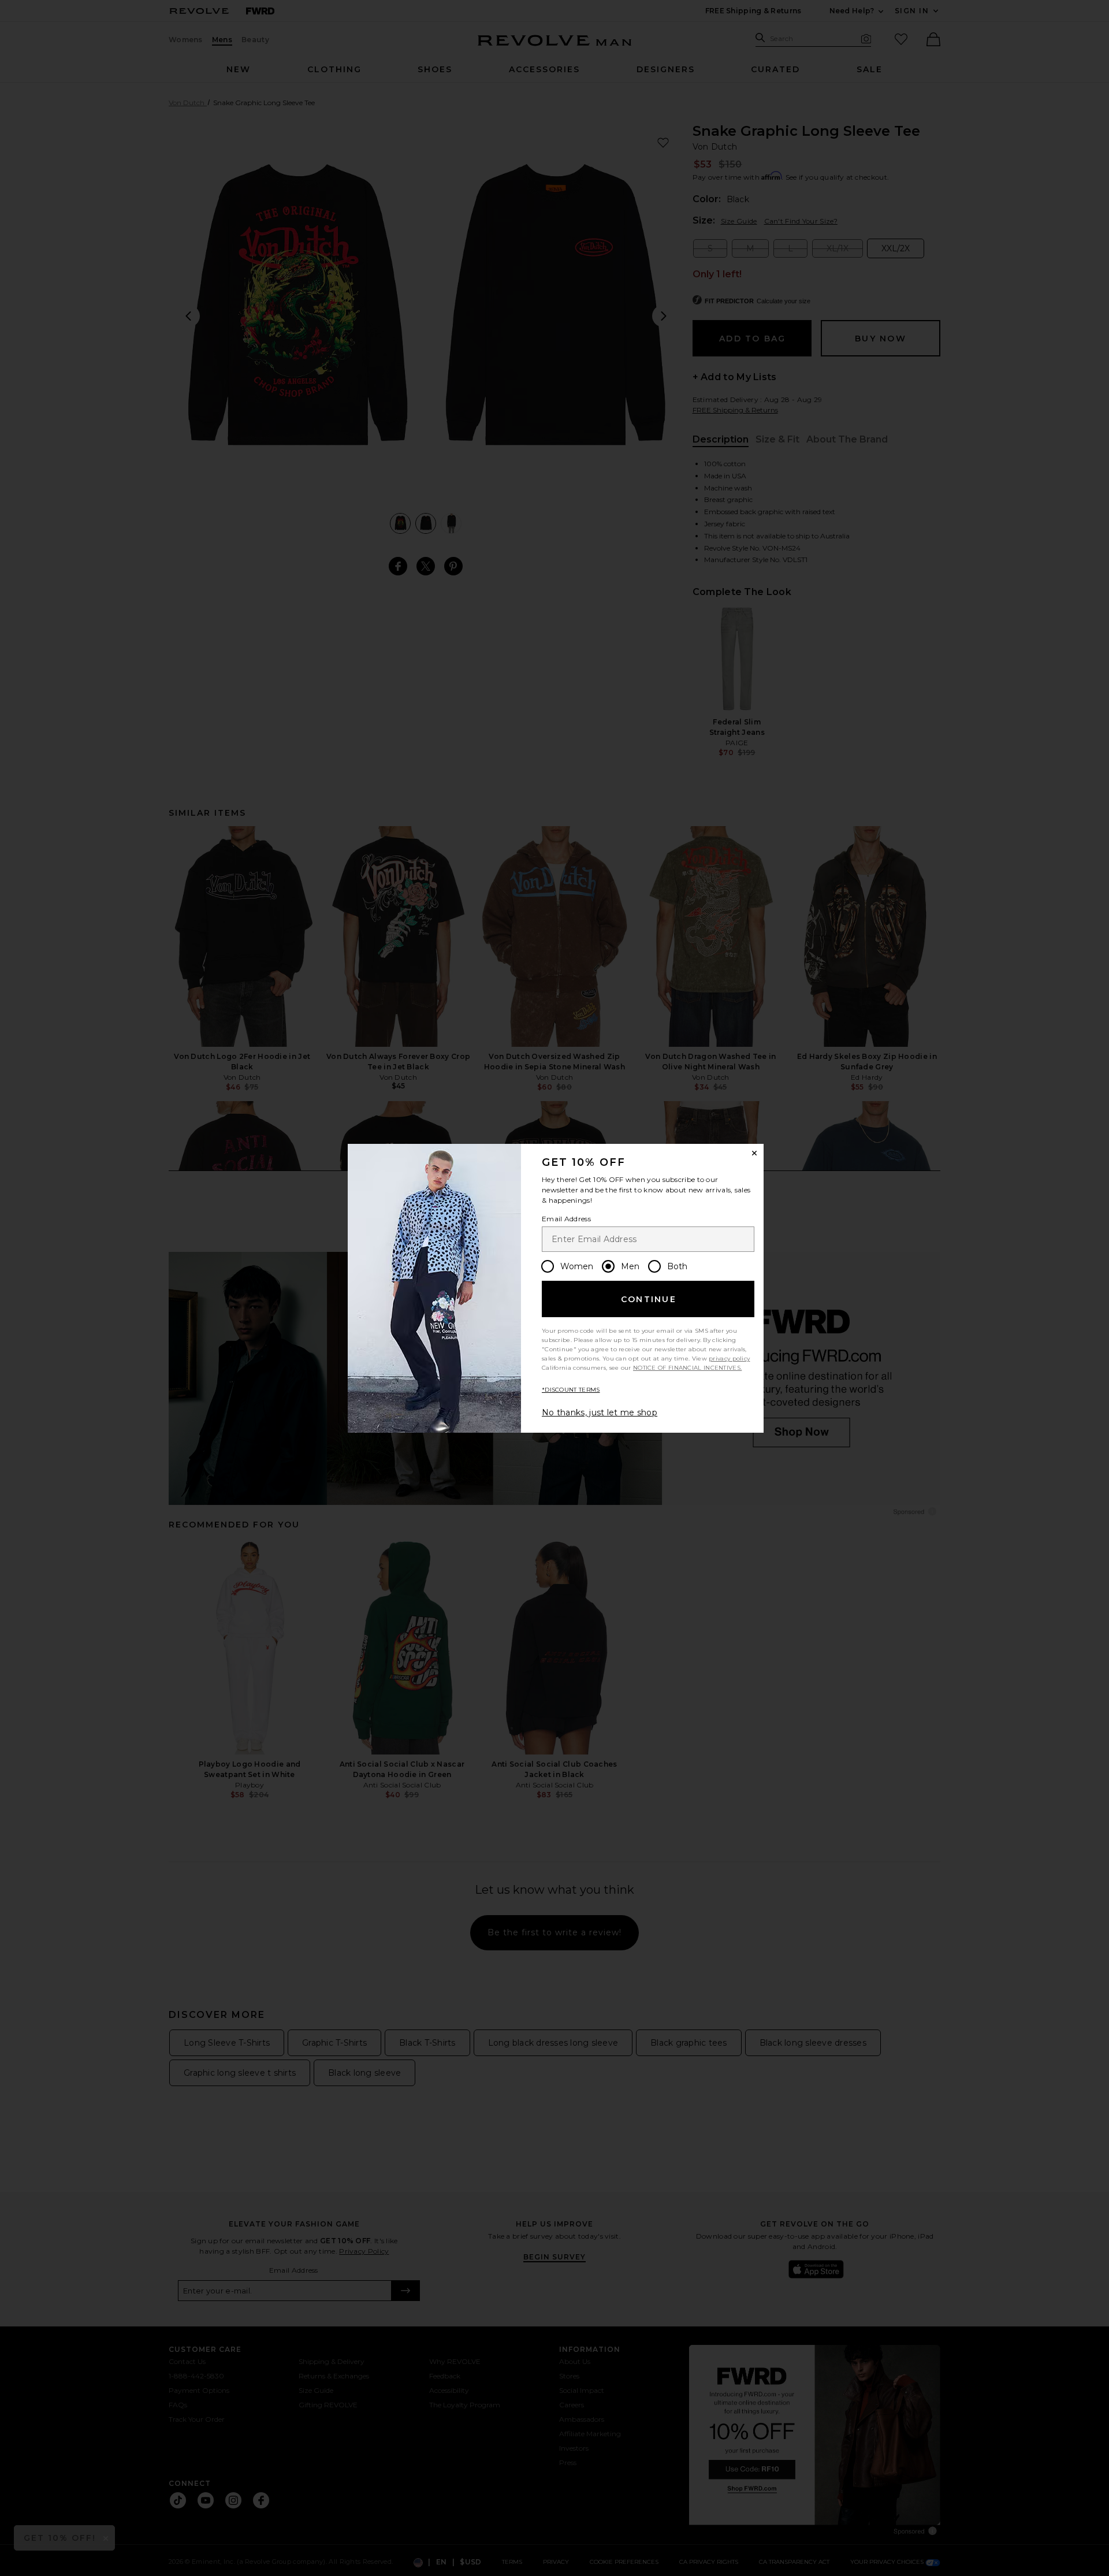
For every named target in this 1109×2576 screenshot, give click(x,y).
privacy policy (729, 1358)
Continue (649, 1299)
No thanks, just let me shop (600, 1412)
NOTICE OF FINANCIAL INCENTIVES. (687, 1368)
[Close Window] (754, 1153)
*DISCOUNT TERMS (571, 1390)
